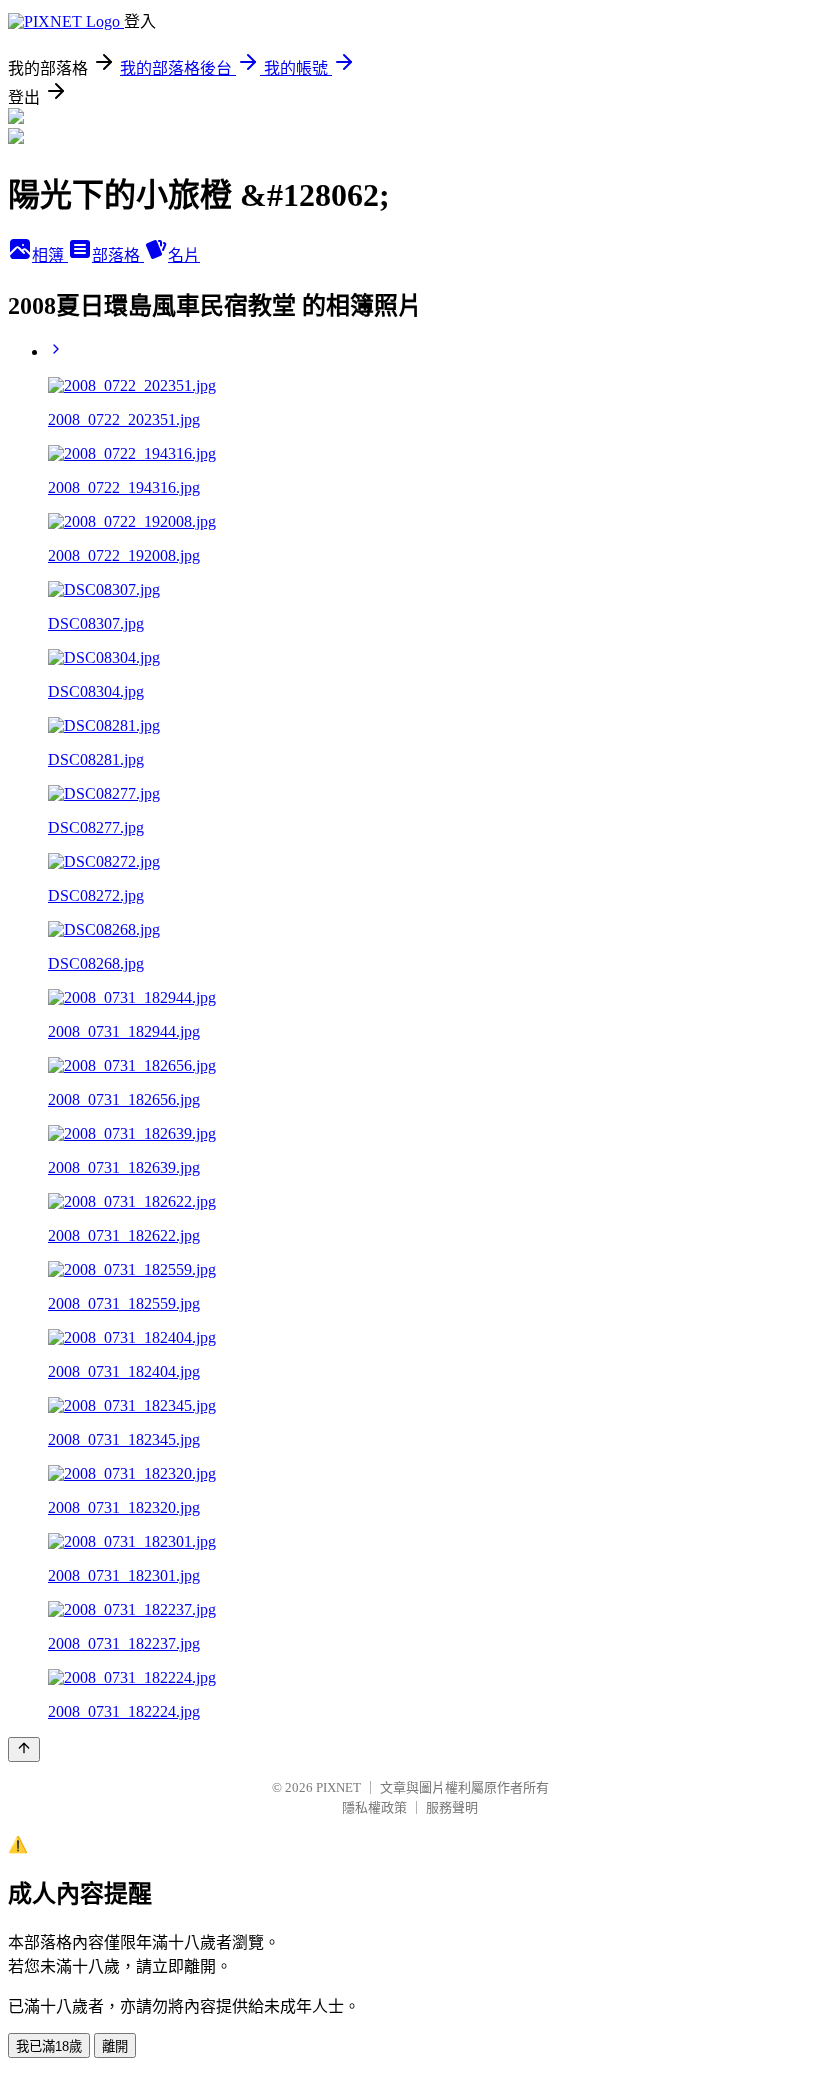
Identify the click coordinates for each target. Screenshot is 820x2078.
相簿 (50, 255)
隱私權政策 (374, 1807)
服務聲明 (452, 1807)
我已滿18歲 (49, 2046)
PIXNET (338, 1787)
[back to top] (24, 1749)
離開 (115, 2046)
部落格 (118, 255)
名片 (184, 255)
